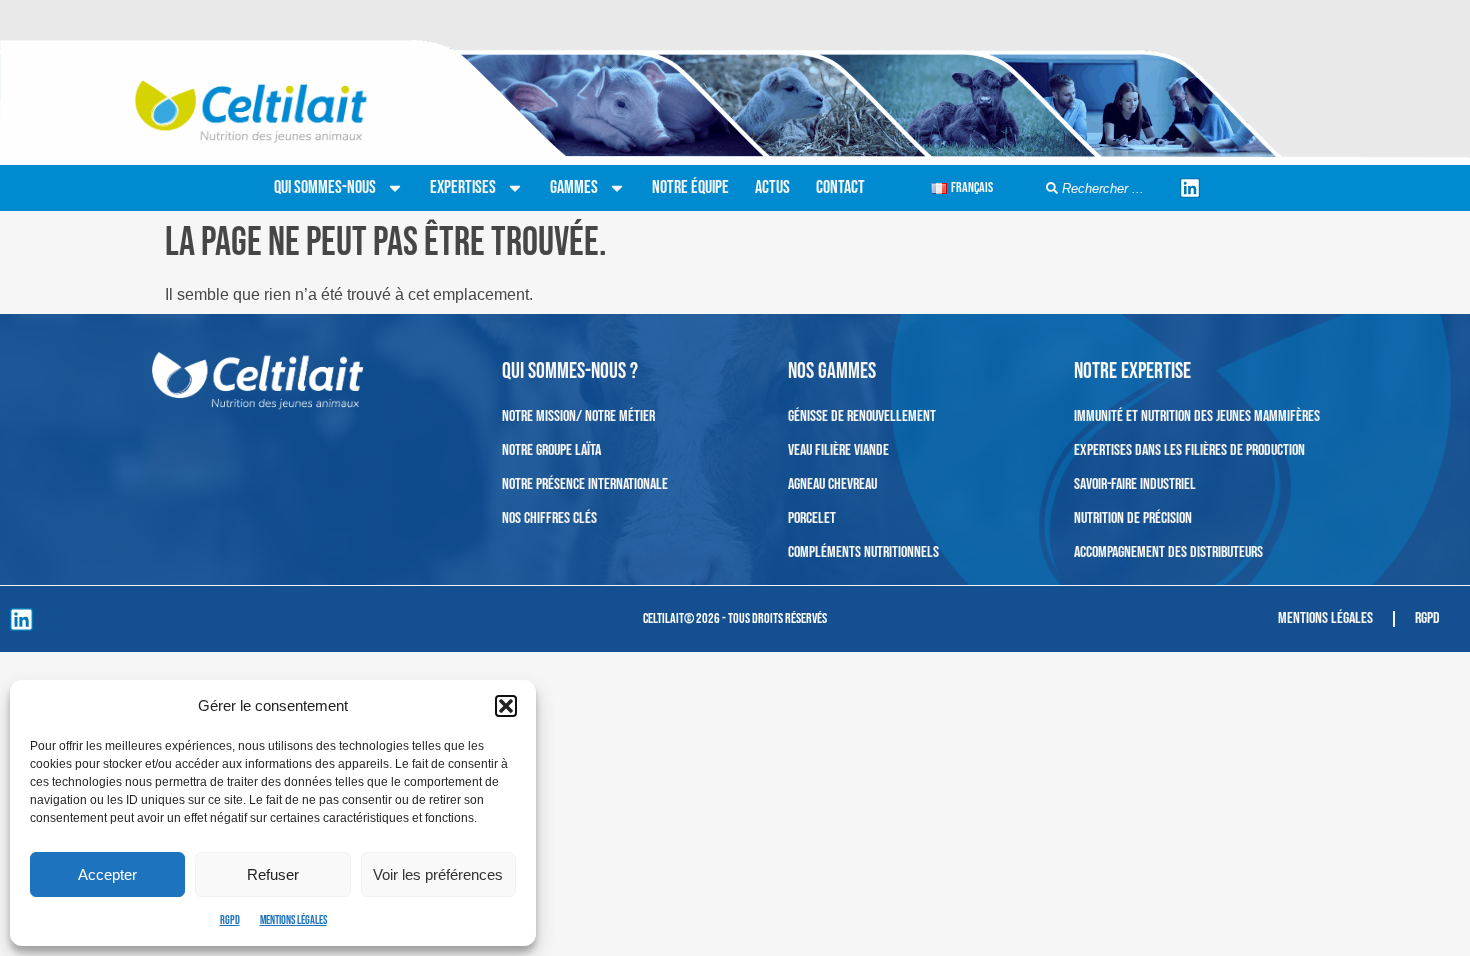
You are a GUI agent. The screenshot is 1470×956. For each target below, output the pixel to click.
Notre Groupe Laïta (551, 450)
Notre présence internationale (585, 484)
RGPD (230, 920)
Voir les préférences (438, 874)
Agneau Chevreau (832, 484)
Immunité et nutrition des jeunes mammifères (1197, 416)
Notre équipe (690, 187)
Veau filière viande (838, 450)
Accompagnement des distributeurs (1168, 552)
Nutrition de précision (1133, 518)
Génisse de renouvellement (862, 416)
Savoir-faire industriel (1135, 484)
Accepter (107, 874)
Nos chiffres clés (549, 518)
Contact (840, 187)
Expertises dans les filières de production (1189, 450)
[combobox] (1106, 188)
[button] (506, 706)
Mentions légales (293, 920)
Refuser (273, 874)
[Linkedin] (1190, 188)
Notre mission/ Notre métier (578, 416)
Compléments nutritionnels (863, 552)
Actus (772, 187)
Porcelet (812, 518)
